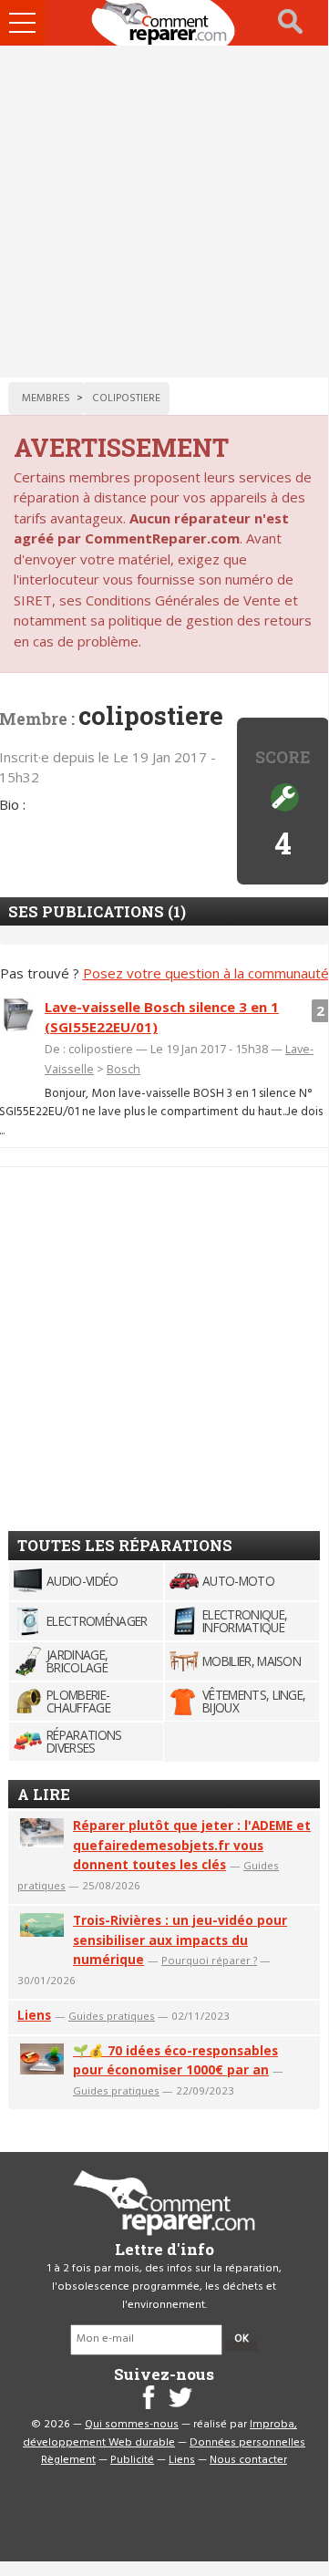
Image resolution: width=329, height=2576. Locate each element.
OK (242, 2339)
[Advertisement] (164, 212)
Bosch (123, 1069)
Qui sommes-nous (132, 2425)
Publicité (132, 2460)
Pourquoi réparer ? (209, 1960)
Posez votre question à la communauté (206, 973)
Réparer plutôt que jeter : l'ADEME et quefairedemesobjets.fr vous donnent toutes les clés (192, 1845)
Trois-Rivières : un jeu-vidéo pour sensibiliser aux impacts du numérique (180, 1940)
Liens (34, 2015)
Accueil (164, 23)
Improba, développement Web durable (160, 2434)
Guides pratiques (112, 2016)
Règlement (68, 2460)
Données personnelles (247, 2443)
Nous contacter (248, 2460)
